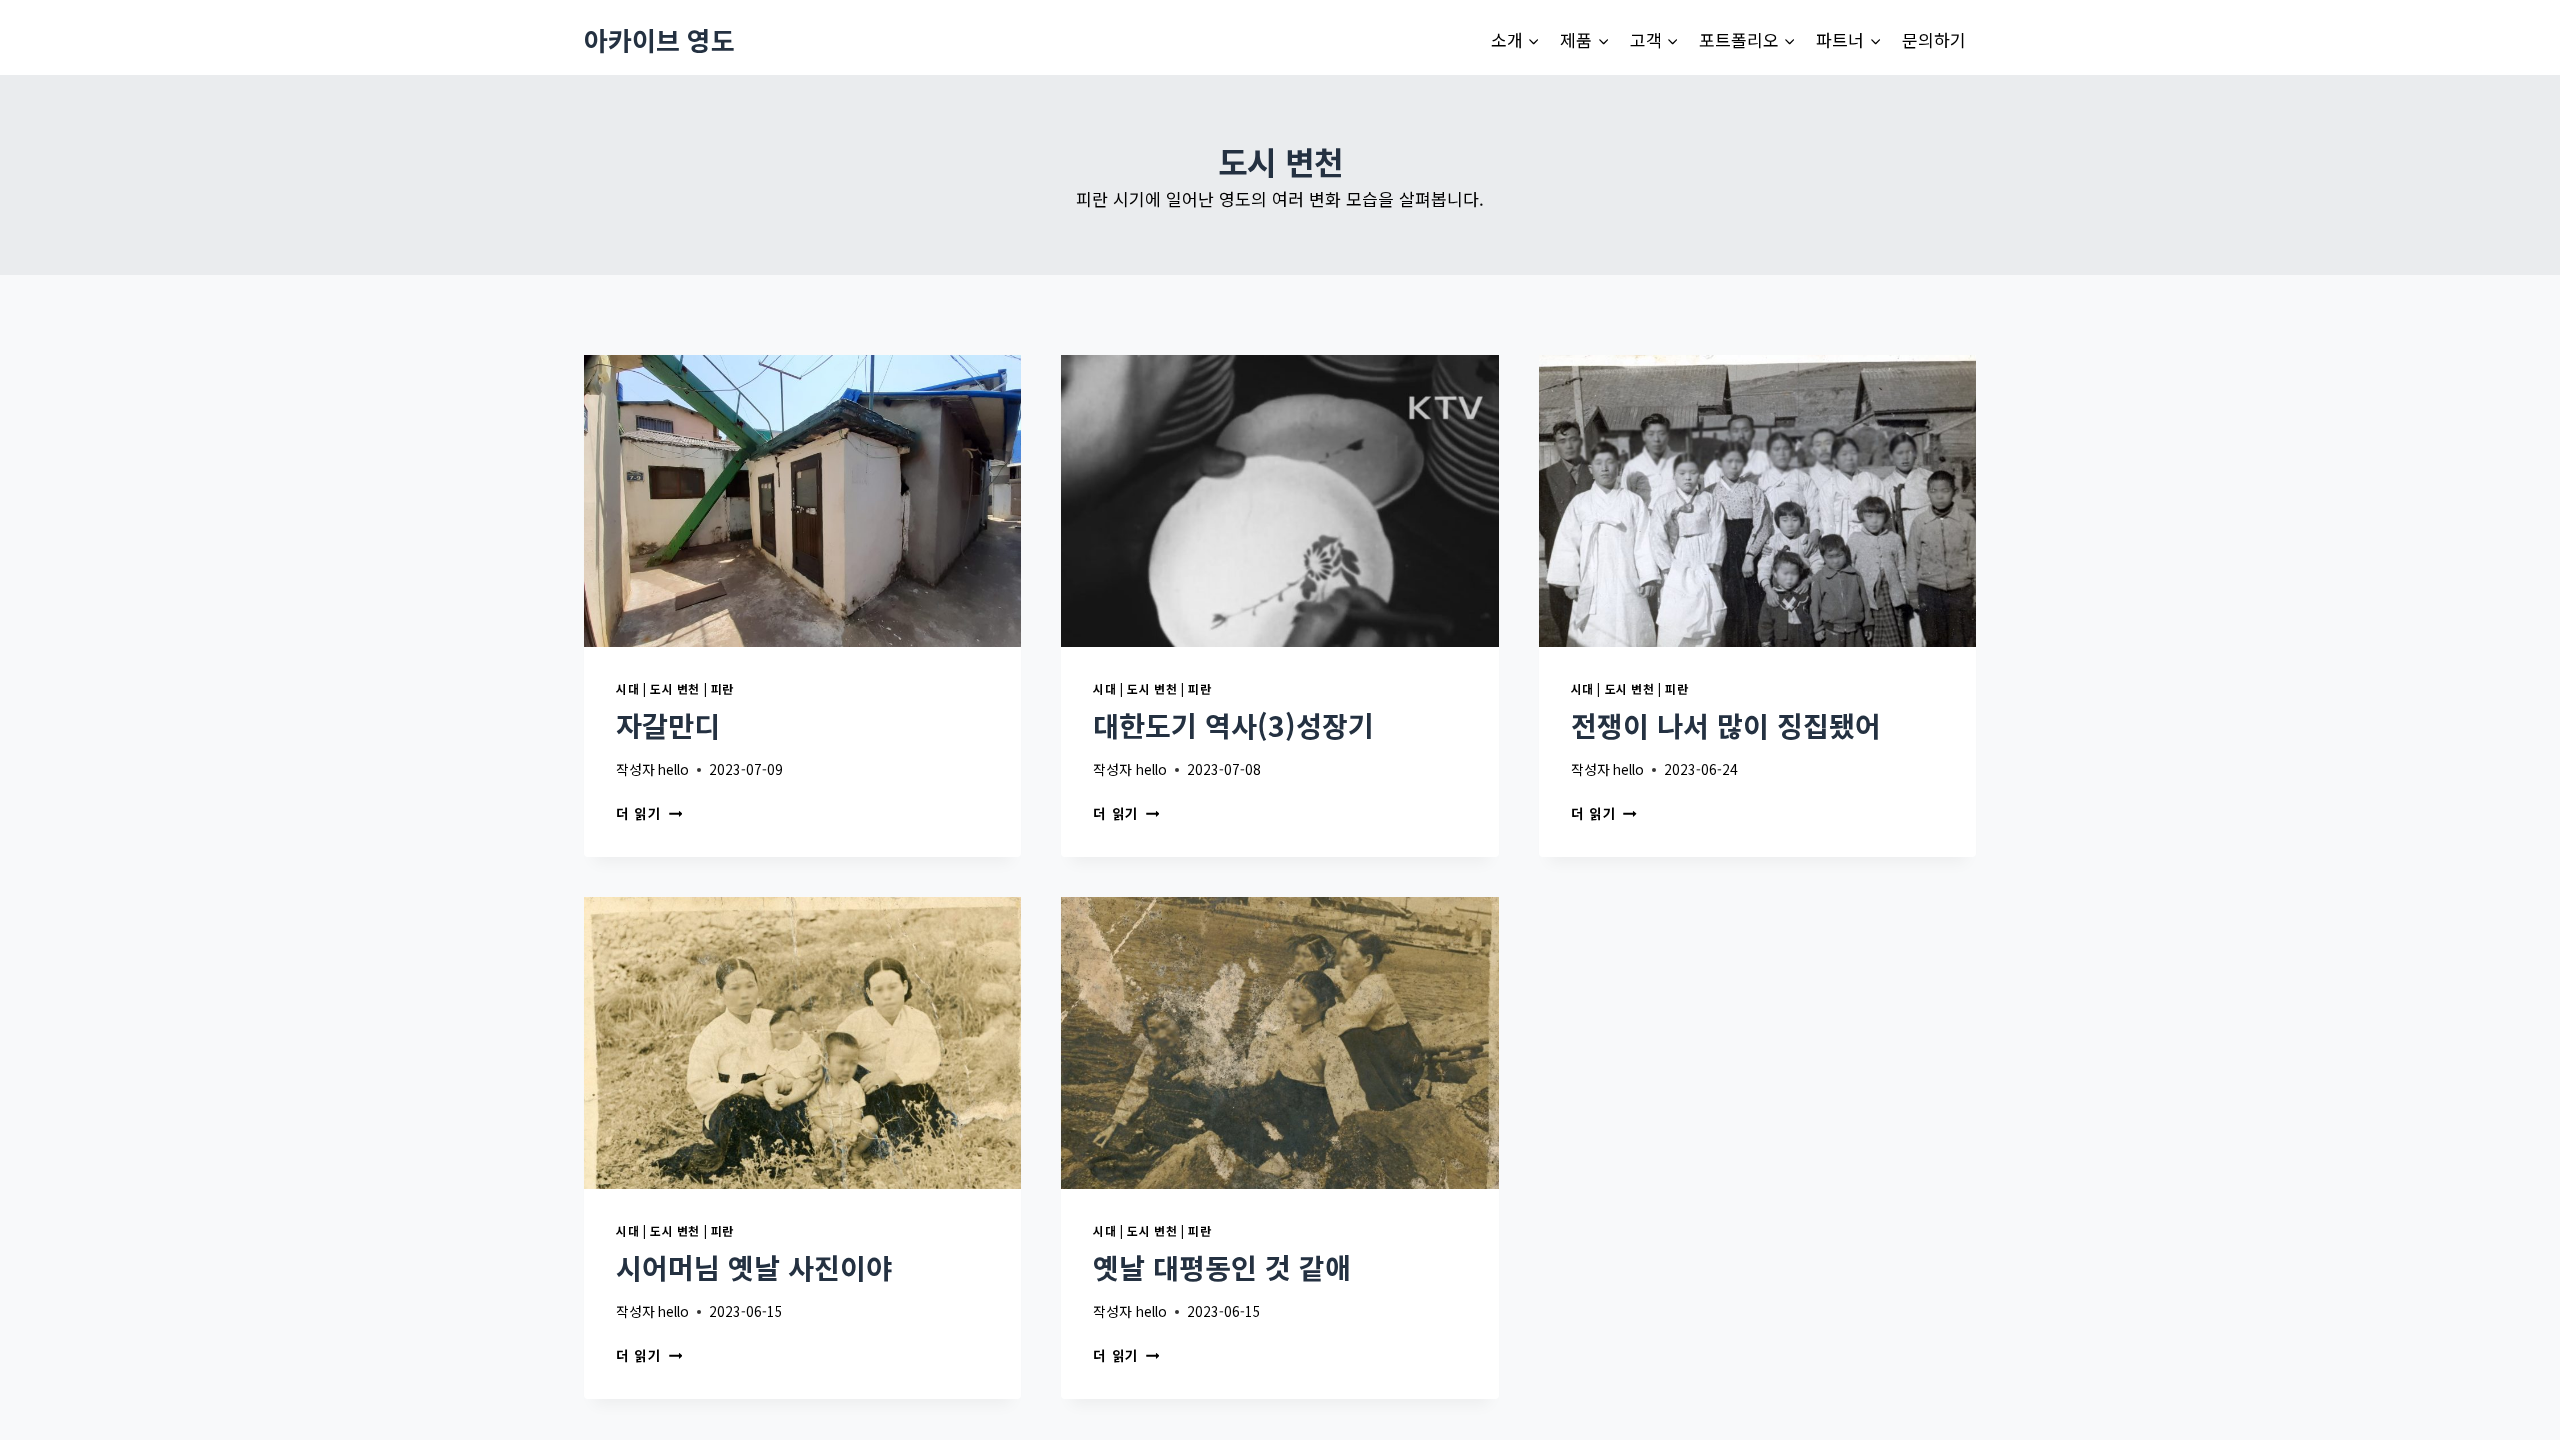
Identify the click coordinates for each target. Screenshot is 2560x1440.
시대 (627, 688)
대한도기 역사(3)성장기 (1233, 725)
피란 (722, 688)
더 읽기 (645, 813)
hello (673, 769)
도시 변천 (675, 688)
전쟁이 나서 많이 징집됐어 (1726, 725)
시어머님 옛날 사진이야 (754, 1267)
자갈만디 (668, 725)
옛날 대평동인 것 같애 (1222, 1267)
